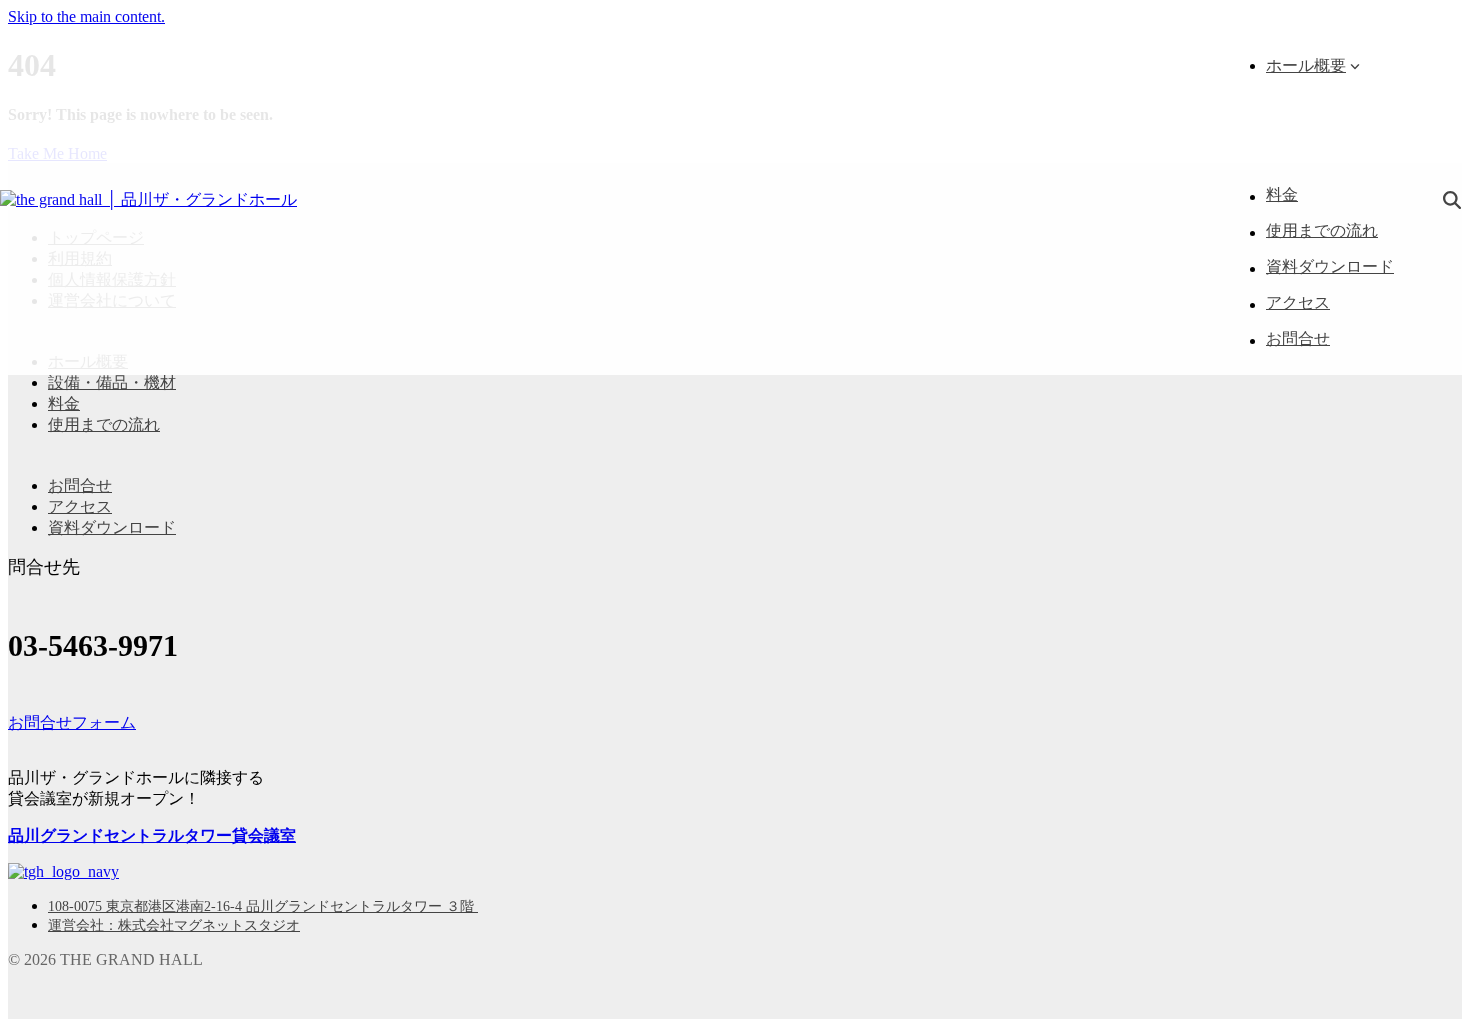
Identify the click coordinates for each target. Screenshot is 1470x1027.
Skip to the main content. (86, 16)
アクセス (1298, 302)
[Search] (1452, 200)
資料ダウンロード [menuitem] (112, 527)
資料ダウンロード (1330, 266)
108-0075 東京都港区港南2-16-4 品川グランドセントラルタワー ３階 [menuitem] (263, 906)
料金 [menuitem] (64, 403)
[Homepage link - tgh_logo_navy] (63, 871)
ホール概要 (1306, 65)
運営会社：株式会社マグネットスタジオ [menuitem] (174, 925)
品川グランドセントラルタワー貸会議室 (152, 835)
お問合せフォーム (72, 722)
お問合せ (1298, 338)
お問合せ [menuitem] (80, 485)
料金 (1282, 194)
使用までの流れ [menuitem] (104, 424)
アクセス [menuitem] (80, 506)
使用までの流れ (1322, 230)
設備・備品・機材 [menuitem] (112, 382)
